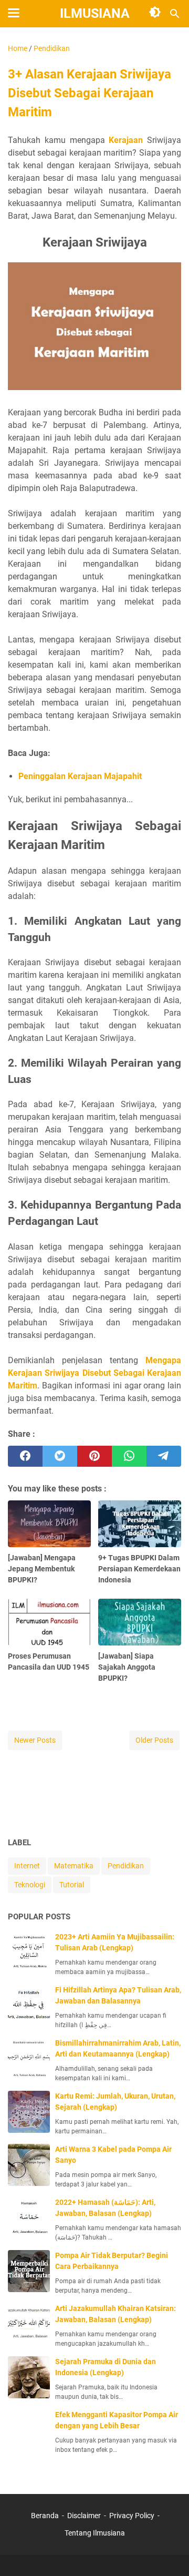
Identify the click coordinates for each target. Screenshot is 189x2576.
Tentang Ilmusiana (95, 2533)
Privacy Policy (132, 2516)
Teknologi (30, 1885)
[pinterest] (94, 1456)
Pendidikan (126, 1866)
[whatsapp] (129, 1456)
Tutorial (72, 1885)
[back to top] (168, 2552)
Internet (27, 1866)
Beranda (45, 2516)
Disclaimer (84, 2516)
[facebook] (25, 1456)
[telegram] (164, 1456)
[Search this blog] (175, 14)
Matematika (74, 1866)
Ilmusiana (95, 13)
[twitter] (60, 1456)
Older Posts (154, 1740)
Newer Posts (35, 1740)
